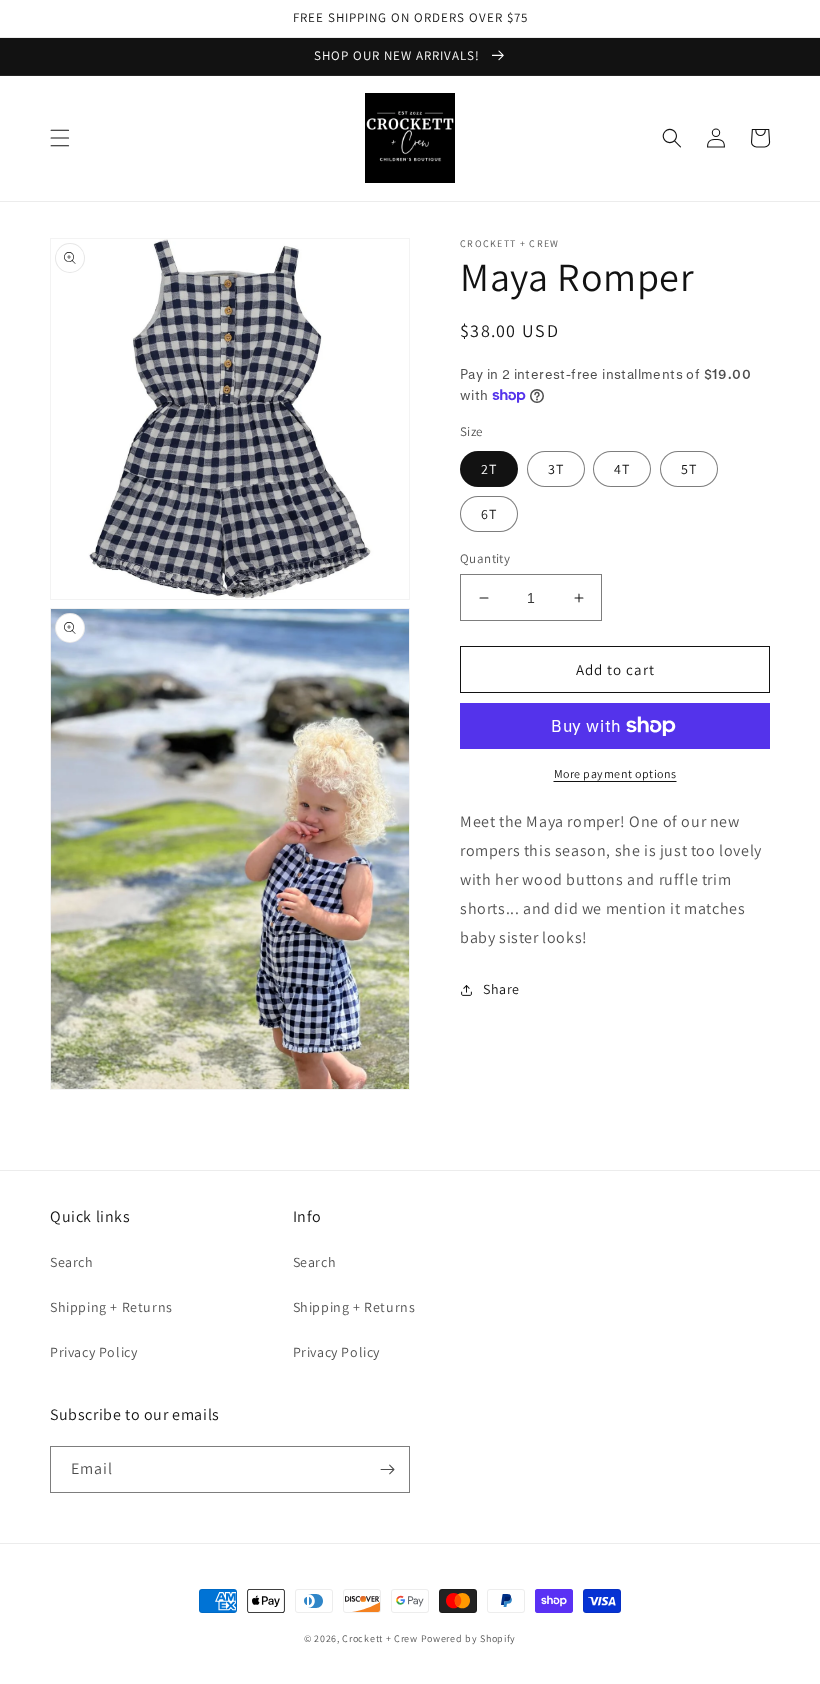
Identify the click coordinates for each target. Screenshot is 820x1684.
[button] (60, 138)
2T (489, 469)
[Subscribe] (387, 1469)
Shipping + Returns (111, 1307)
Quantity (485, 558)
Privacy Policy (93, 1352)
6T (489, 514)
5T (689, 469)
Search (72, 1262)
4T (622, 469)
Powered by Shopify (469, 1638)
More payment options (615, 773)
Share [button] (501, 989)
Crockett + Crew (380, 1638)
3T (556, 469)
